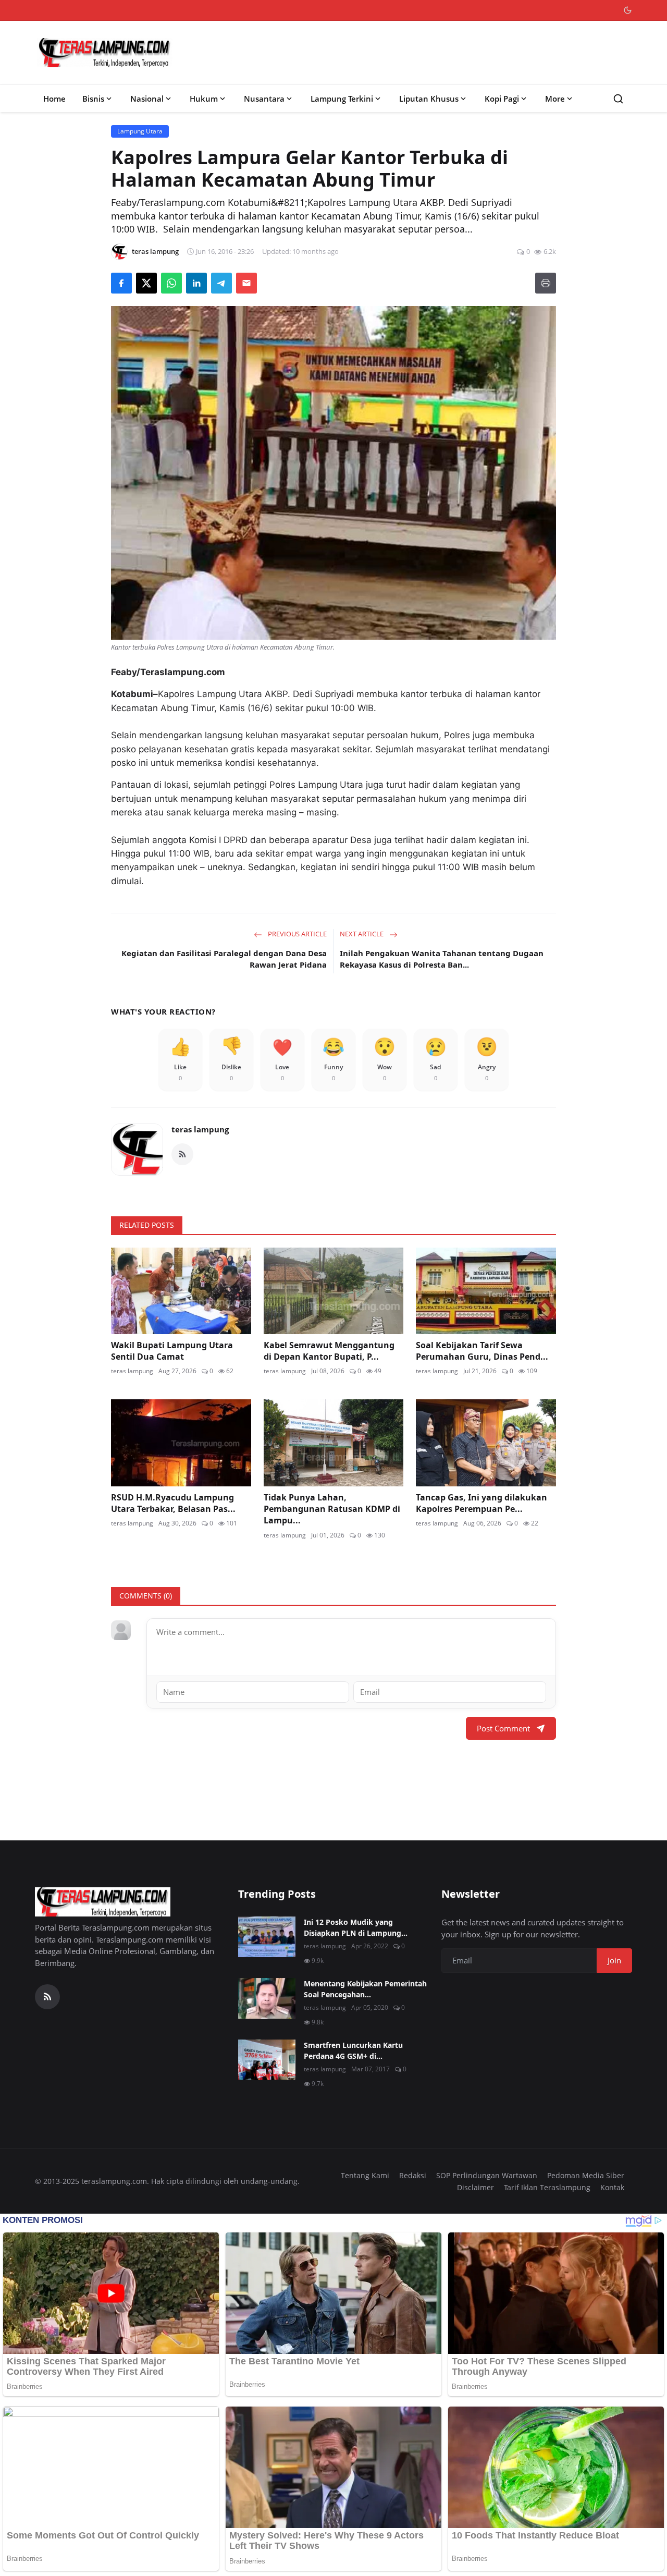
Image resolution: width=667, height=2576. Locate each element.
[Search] (618, 99)
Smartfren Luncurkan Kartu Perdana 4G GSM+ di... (353, 2050)
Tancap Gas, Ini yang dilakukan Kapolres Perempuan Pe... (481, 1503)
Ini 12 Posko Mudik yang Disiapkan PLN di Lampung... (356, 1927)
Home (54, 99)
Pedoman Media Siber (586, 2175)
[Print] (546, 283)
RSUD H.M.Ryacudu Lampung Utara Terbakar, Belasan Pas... (173, 1503)
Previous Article (297, 934)
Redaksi (413, 2175)
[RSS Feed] (182, 1154)
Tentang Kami (365, 2175)
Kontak (612, 2187)
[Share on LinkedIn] (196, 283)
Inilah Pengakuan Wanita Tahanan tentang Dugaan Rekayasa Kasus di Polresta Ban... (442, 959)
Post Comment (503, 1728)
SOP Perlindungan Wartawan (487, 2175)
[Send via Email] (246, 283)
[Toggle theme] (628, 10)
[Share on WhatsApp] (171, 283)
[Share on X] (146, 283)
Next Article (362, 934)
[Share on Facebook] (121, 283)
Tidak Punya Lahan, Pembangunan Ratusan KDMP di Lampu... (332, 1509)
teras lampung (200, 1129)
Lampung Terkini (342, 99)
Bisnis (93, 99)
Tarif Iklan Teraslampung (547, 2187)
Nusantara (264, 99)
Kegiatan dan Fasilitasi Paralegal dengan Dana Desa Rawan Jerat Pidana (224, 959)
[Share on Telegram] (221, 283)
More (555, 99)
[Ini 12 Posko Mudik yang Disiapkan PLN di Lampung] (267, 1937)
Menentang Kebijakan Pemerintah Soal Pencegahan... (365, 1989)
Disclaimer (475, 2187)
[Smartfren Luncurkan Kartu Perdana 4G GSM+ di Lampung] (267, 2060)
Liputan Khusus (429, 99)
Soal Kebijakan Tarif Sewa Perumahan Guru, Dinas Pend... (482, 1351)
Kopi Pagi (502, 99)
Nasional (147, 99)
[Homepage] (105, 53)
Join (614, 1960)
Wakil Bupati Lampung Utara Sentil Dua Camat (172, 1351)
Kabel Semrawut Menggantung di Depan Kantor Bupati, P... (329, 1351)
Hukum (204, 99)
